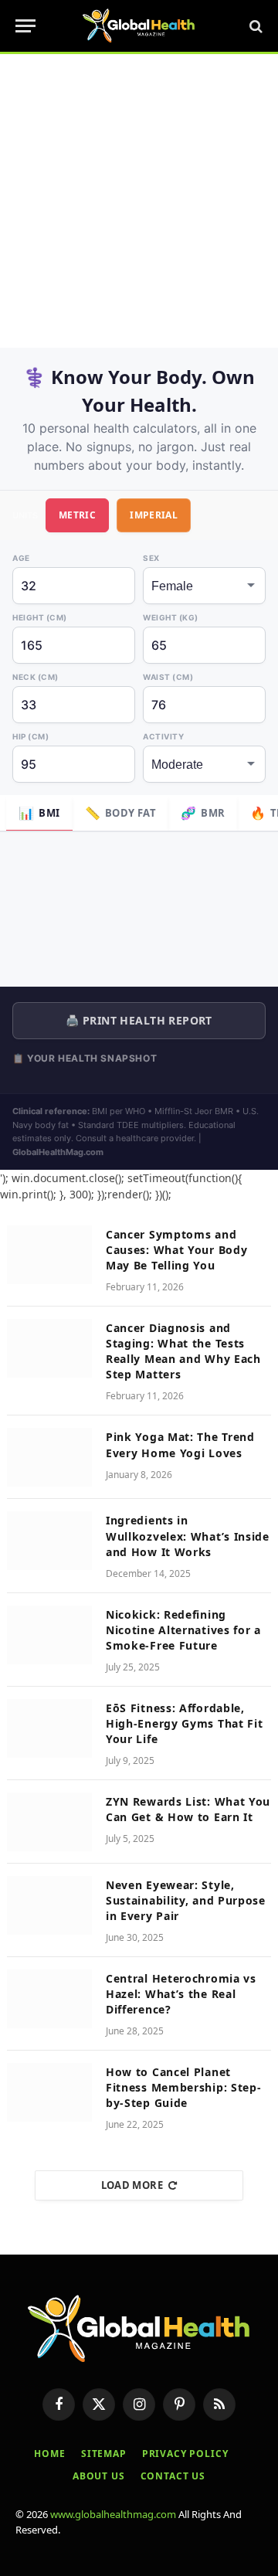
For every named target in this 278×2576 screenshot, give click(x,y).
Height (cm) (40, 617)
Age (21, 558)
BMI (39, 813)
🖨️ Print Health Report (139, 1020)
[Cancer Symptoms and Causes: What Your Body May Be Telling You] (49, 1255)
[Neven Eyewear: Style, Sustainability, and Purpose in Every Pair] (49, 1905)
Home (49, 2454)
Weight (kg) (171, 617)
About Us (99, 2476)
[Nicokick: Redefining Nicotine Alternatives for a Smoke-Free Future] (49, 1635)
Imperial (154, 515)
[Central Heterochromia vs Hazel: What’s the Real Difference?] (49, 1999)
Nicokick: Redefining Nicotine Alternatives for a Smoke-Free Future (183, 1630)
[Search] (254, 26)
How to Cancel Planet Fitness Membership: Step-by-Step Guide (184, 2087)
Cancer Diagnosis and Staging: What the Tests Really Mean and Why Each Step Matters (183, 1351)
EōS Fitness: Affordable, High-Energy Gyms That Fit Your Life (185, 1723)
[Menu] (25, 26)
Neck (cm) (36, 677)
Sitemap (104, 2454)
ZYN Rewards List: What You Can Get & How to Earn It (188, 1809)
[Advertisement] (139, 201)
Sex (151, 558)
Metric (77, 515)
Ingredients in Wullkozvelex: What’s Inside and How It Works (188, 1536)
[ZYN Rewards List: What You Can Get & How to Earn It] (49, 1822)
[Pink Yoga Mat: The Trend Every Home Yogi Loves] (49, 1457)
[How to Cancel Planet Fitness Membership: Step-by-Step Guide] (49, 2092)
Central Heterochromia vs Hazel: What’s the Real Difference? (181, 1994)
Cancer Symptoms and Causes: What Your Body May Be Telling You (176, 1250)
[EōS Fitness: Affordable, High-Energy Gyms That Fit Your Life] (49, 1728)
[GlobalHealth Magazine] (139, 26)
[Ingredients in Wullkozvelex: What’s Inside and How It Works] (49, 1541)
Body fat (121, 813)
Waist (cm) (168, 677)
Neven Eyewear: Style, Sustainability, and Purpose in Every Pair (186, 1900)
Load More (132, 2185)
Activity (163, 736)
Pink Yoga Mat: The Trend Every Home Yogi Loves (180, 1444)
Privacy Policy (185, 2454)
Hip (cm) (31, 736)
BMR (203, 813)
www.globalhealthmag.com (113, 2514)
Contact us (173, 2476)
